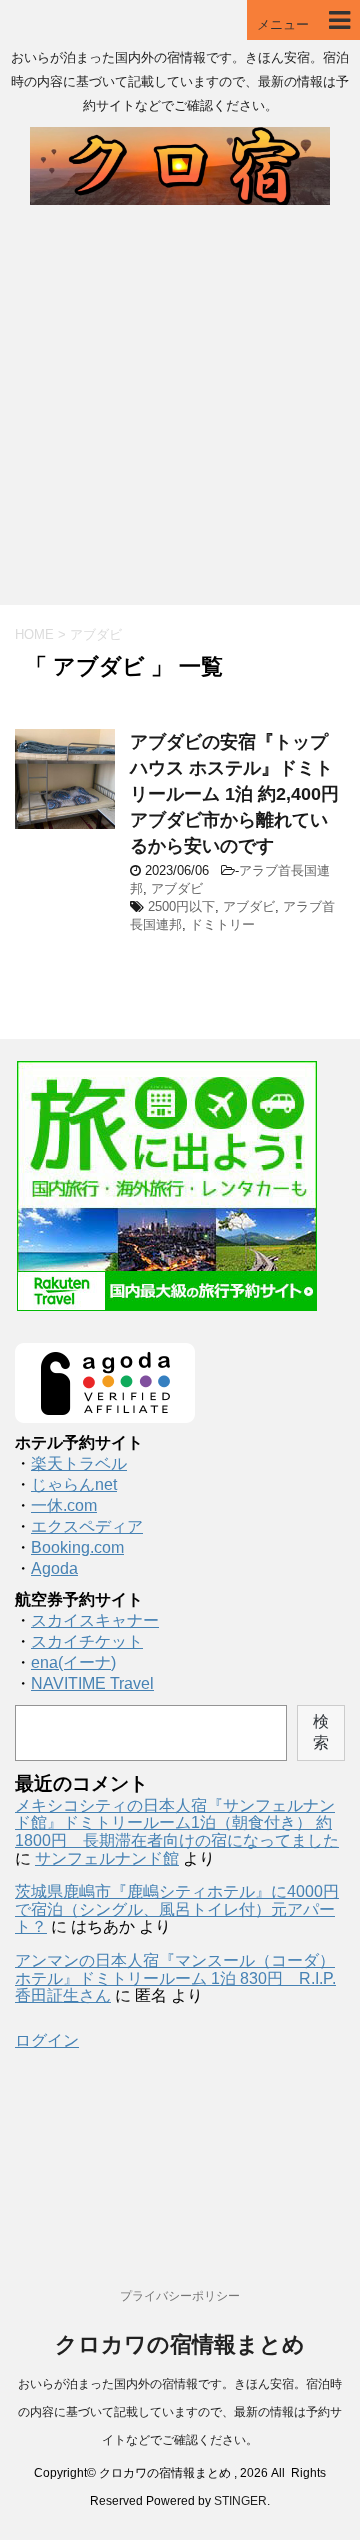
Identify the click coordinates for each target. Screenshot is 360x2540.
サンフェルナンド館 (107, 1858)
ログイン (47, 2040)
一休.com (64, 1505)
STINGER (240, 2501)
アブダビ (177, 888)
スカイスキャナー (95, 1620)
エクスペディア (87, 1526)
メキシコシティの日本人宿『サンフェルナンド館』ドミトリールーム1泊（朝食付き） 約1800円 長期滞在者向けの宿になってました (177, 1823)
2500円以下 (181, 906)
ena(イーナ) (73, 1662)
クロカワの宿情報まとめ (180, 2344)
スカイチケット (87, 1641)
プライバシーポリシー (180, 2296)
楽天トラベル (79, 1463)
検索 (321, 1732)
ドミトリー (222, 924)
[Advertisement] (180, 415)
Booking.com (77, 1547)
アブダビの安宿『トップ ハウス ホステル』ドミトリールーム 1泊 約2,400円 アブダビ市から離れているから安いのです (243, 794)
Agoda (54, 1568)
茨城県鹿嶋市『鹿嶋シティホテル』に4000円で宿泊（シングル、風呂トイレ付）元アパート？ (177, 1909)
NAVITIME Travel (92, 1683)
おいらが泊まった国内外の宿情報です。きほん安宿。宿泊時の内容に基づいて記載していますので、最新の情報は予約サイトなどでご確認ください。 (180, 2412)
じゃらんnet (74, 1484)
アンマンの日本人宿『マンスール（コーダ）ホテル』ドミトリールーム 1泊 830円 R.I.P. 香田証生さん (175, 1978)
